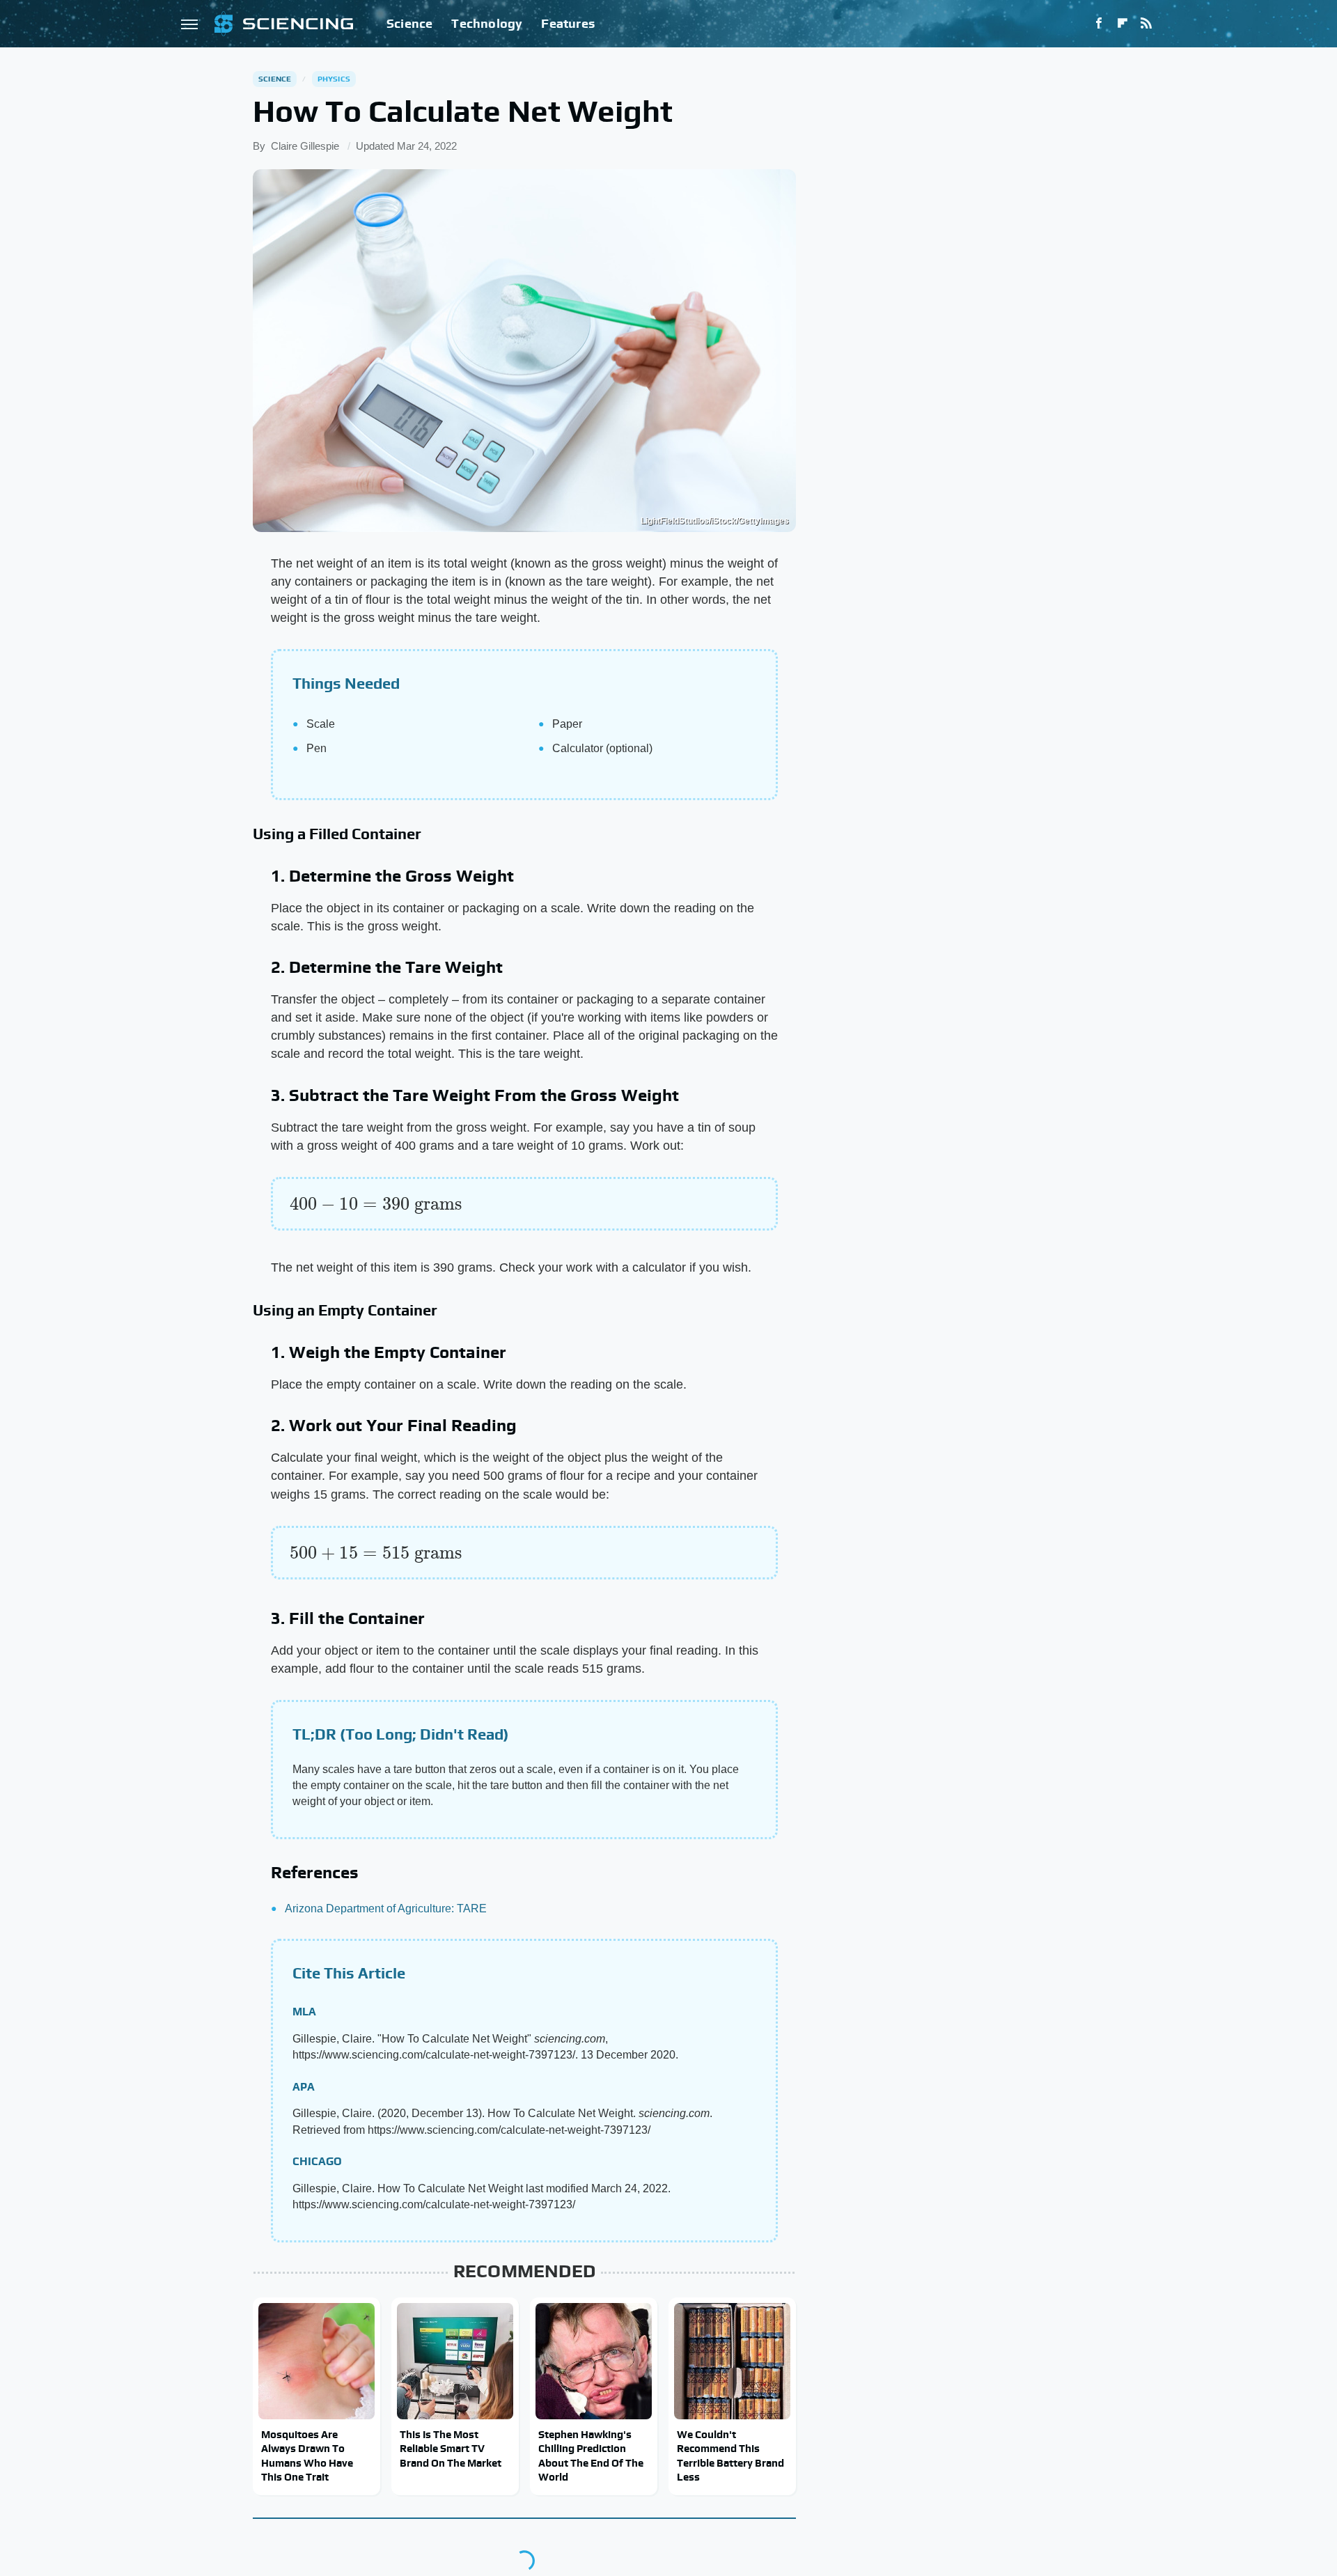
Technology (487, 23)
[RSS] (1146, 24)
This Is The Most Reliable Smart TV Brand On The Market (451, 2449)
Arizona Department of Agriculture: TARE (386, 1908)
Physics (334, 79)
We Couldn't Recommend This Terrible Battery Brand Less (730, 2456)
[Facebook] (1099, 24)
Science (409, 23)
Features (568, 23)
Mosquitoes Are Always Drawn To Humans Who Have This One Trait (307, 2456)
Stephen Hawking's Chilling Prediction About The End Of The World (591, 2456)
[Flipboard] (1123, 24)
